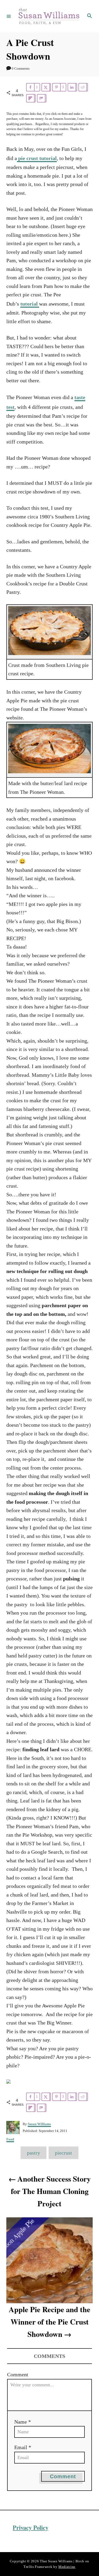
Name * (23, 2422)
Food (10, 2139)
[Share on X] (46, 87)
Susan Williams (39, 2124)
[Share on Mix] (42, 98)
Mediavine (67, 2567)
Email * (23, 2447)
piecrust (63, 2153)
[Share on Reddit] (83, 87)
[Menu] (9, 16)
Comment (18, 2374)
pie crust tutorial (37, 158)
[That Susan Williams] (49, 16)
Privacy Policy (30, 2528)
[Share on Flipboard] (31, 98)
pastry (34, 2153)
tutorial (30, 304)
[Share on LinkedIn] (72, 87)
